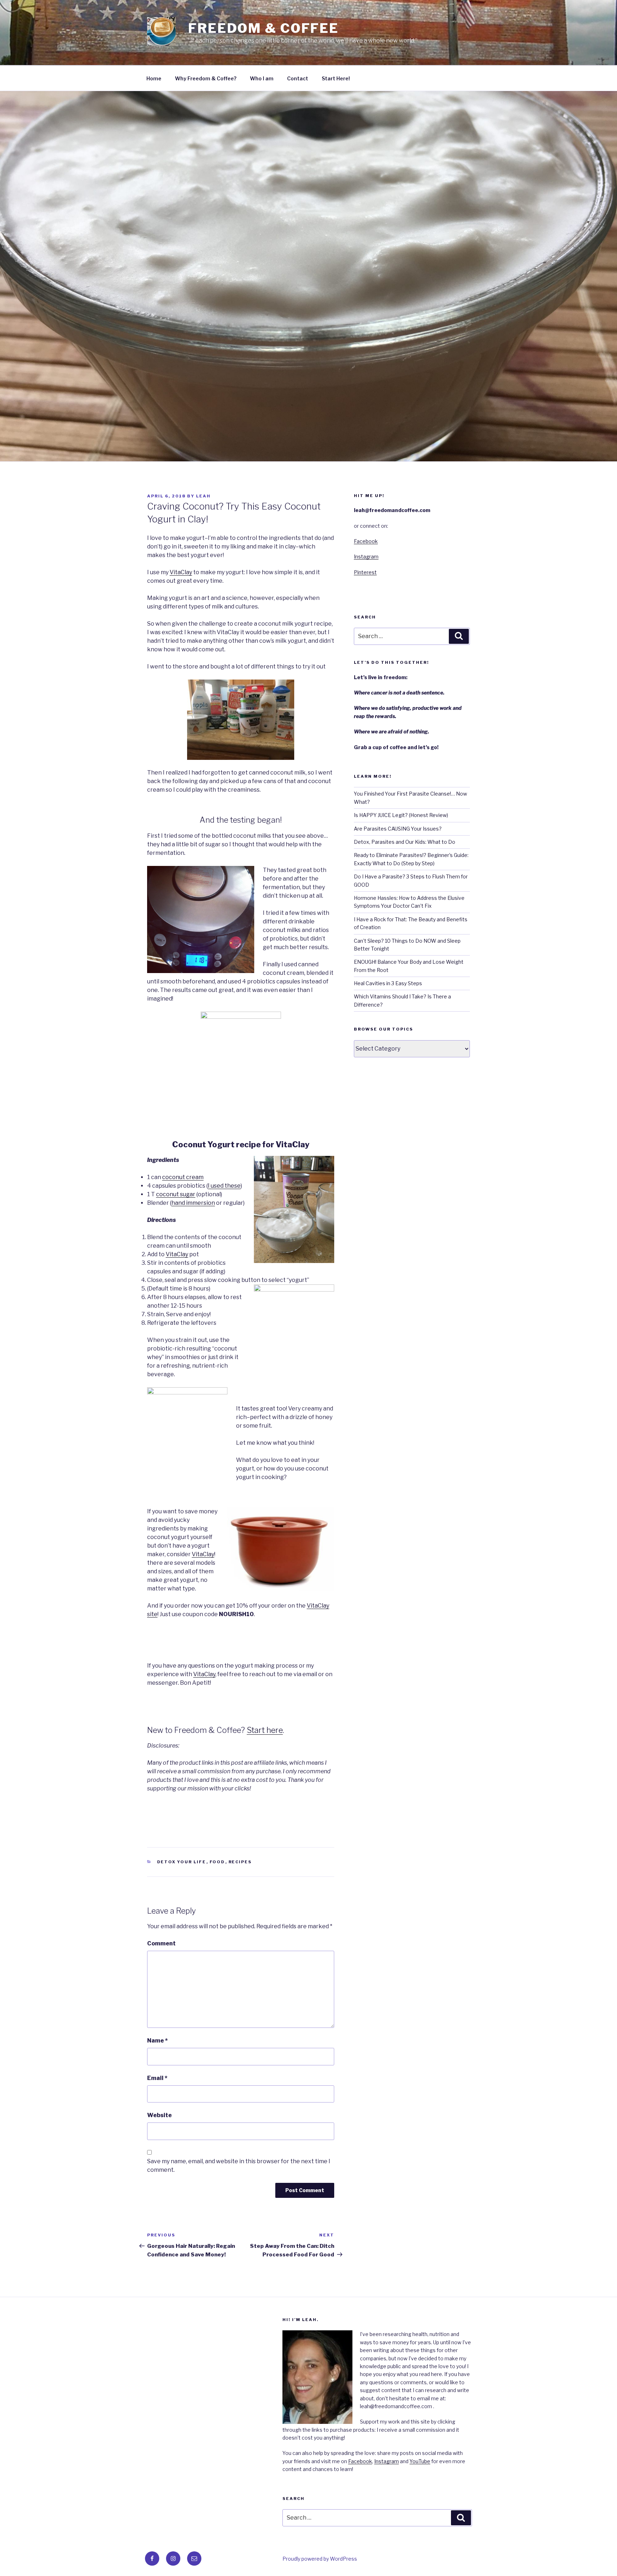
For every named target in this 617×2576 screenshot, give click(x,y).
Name (157, 2041)
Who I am (262, 78)
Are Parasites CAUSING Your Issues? (398, 829)
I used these (224, 1186)
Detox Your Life (182, 1862)
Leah (203, 496)
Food (217, 1862)
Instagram (366, 557)
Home (154, 78)
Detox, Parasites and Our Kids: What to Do (405, 842)
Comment (161, 1943)
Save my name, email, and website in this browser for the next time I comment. (239, 2166)
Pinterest (365, 572)
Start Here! (336, 78)
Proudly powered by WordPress (320, 2559)
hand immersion (193, 1203)
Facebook (366, 541)
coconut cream (183, 1177)
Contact (298, 78)
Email (157, 2078)
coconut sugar (176, 1194)
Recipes (240, 1862)
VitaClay (181, 572)
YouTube (420, 2461)
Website (159, 2115)
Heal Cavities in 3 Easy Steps (388, 983)
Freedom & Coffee (264, 28)
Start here (265, 1730)
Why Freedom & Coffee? (206, 78)
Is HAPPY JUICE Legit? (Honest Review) (401, 815)
